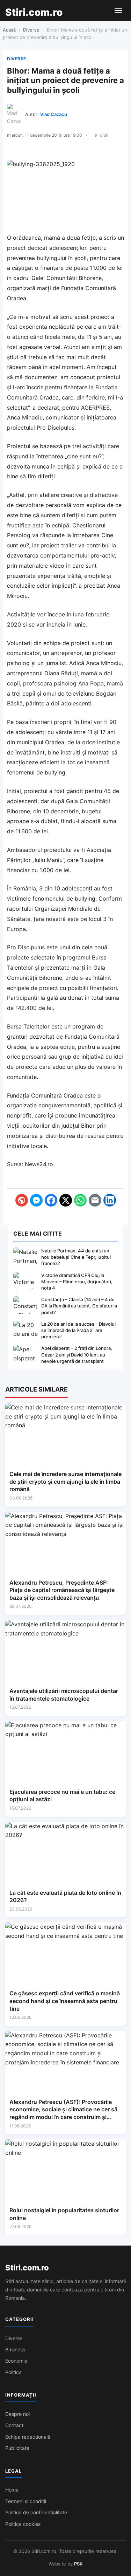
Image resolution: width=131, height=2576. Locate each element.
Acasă (9, 30)
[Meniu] (118, 11)
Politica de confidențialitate (36, 2512)
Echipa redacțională (28, 2437)
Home (12, 2490)
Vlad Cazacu (54, 114)
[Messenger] (36, 1200)
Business (15, 2349)
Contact (14, 2425)
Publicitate (17, 2448)
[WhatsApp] (80, 1200)
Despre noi (17, 2414)
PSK (78, 2564)
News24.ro (39, 1164)
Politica (13, 2372)
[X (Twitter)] (66, 1200)
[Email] (95, 1200)
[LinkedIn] (110, 1200)
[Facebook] (51, 1200)
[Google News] (22, 1200)
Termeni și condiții (26, 2501)
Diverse (31, 30)
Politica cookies (23, 2524)
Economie (16, 2361)
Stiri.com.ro (27, 2268)
